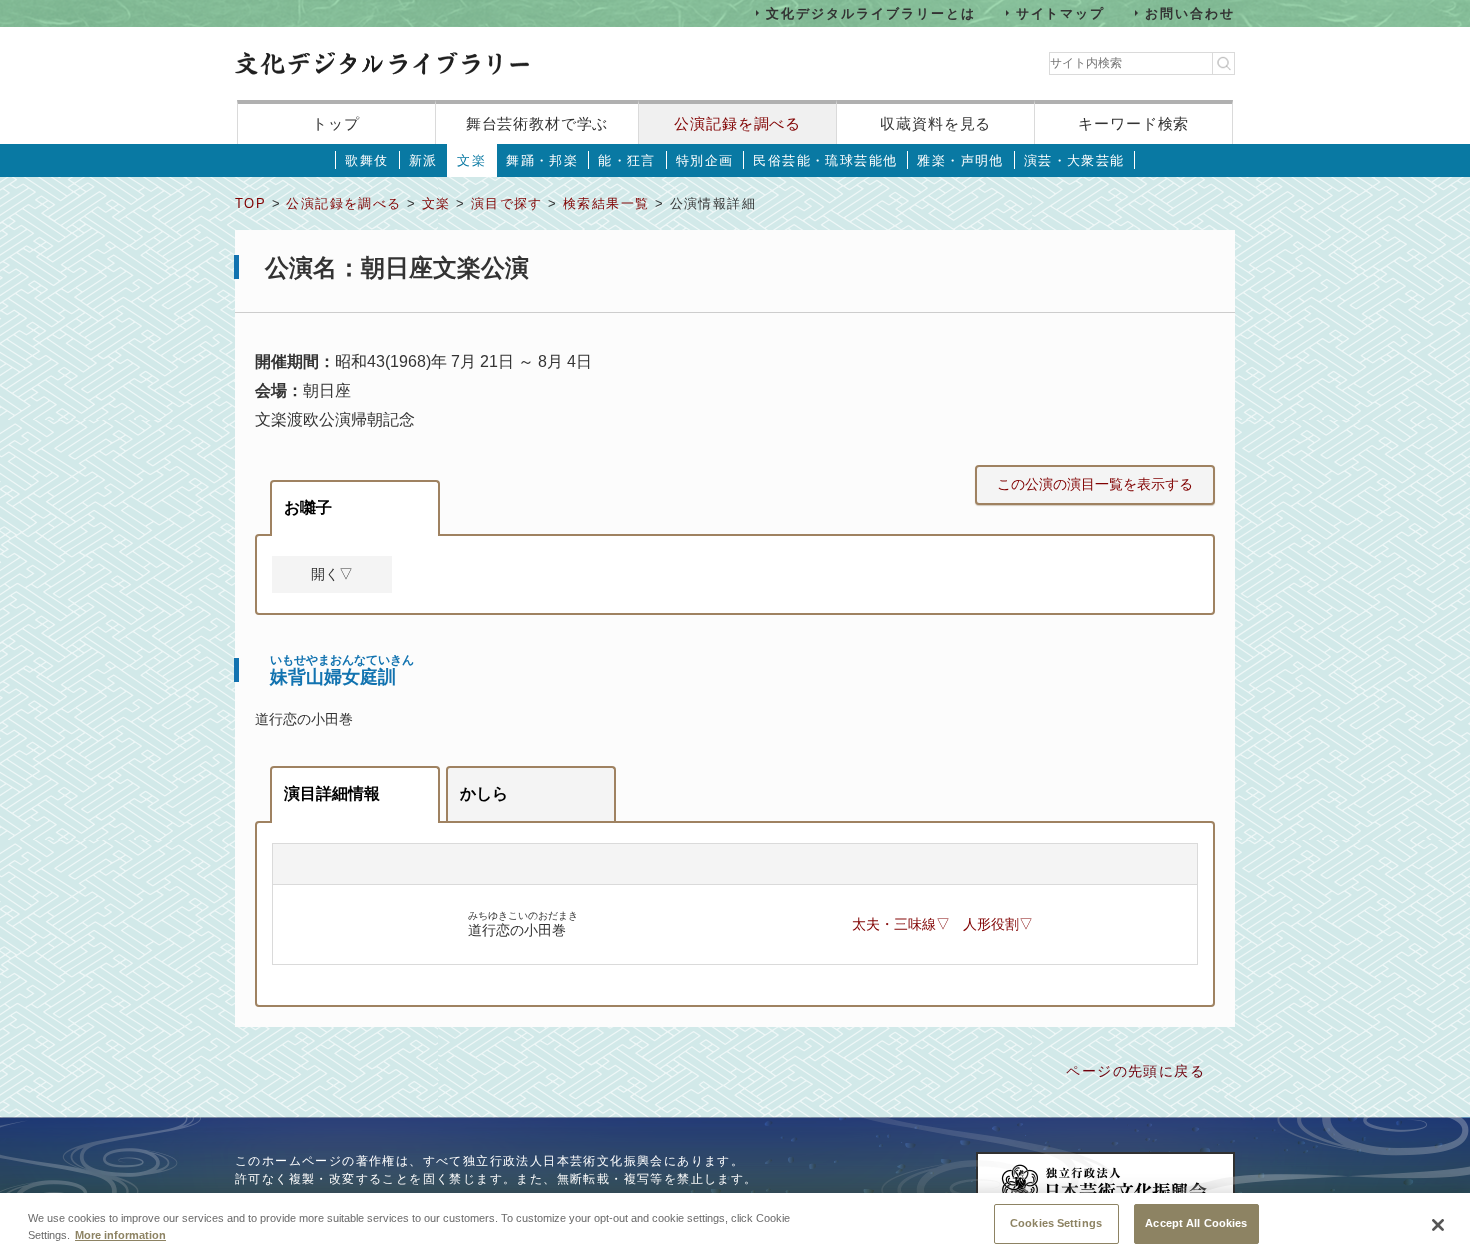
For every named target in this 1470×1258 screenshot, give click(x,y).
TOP (250, 203)
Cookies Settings (1056, 1223)
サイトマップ (1061, 12)
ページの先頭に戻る (1135, 1071)
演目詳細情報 (332, 793)
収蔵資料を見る (935, 123)
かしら (484, 793)
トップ (336, 123)
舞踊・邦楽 (542, 160)
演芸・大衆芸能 (1074, 160)
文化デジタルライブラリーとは (870, 12)
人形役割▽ (998, 924)
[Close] (1438, 1225)
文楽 (471, 160)
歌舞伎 (366, 160)
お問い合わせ (1190, 12)
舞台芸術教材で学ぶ (537, 123)
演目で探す (507, 203)
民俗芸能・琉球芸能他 (825, 160)
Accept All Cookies (1196, 1223)
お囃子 (308, 507)
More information (120, 1236)
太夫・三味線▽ (901, 924)
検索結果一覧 (606, 203)
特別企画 (705, 160)
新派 (423, 160)
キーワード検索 (1133, 123)
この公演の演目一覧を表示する (1095, 484)
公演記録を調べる (737, 123)
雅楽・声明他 (960, 160)
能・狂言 (627, 160)
